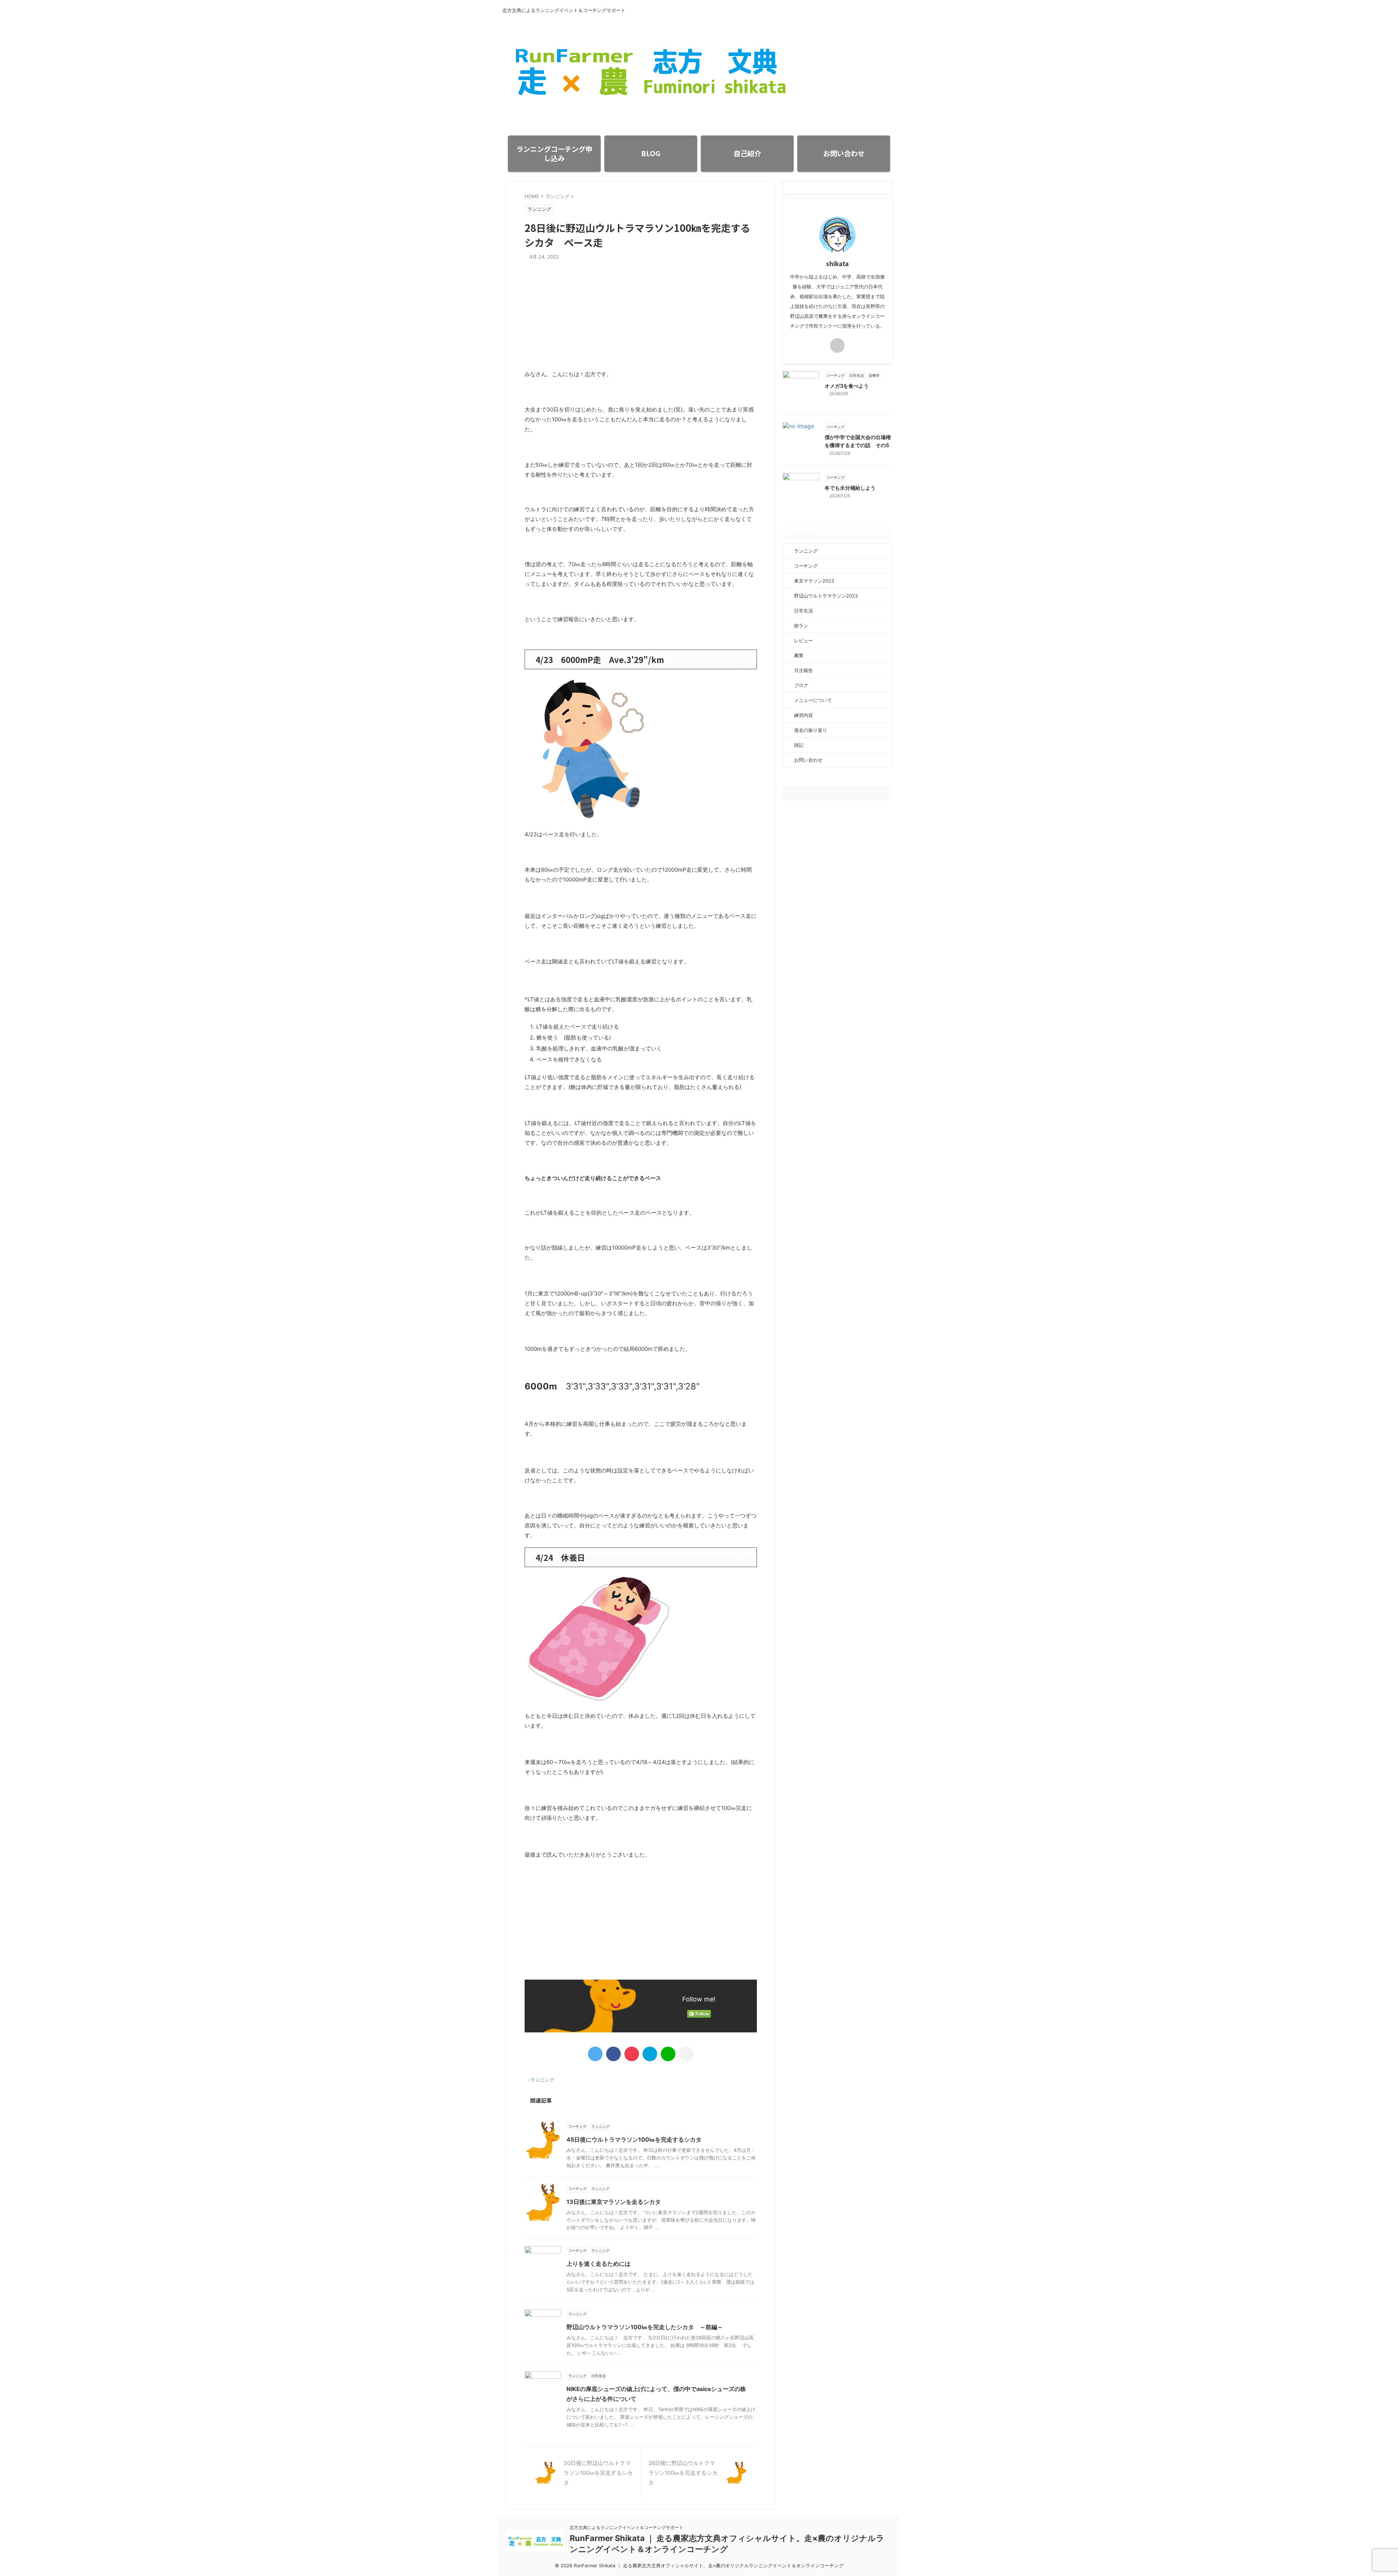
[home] (837, 346)
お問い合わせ (808, 760)
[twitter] (595, 2054)
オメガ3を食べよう (847, 386)
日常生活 (803, 611)
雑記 (799, 745)
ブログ (801, 685)
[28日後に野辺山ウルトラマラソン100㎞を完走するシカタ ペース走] (650, 2054)
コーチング (806, 566)
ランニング (542, 2080)
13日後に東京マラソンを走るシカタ (614, 2202)
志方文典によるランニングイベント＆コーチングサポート (627, 2527)
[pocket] (632, 2054)
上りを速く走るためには (599, 2264)
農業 (799, 655)
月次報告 (803, 670)
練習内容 (803, 715)
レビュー (803, 640)
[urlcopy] (686, 2054)
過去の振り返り (811, 730)
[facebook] (613, 2054)
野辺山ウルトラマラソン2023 (826, 596)
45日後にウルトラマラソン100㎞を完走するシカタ (634, 2139)
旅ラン (801, 626)
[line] (668, 2054)
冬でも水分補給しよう (850, 488)
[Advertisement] (641, 318)
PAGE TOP (1361, 2492)
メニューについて (813, 700)
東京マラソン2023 (814, 581)
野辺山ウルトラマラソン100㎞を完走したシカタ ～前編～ (645, 2327)
